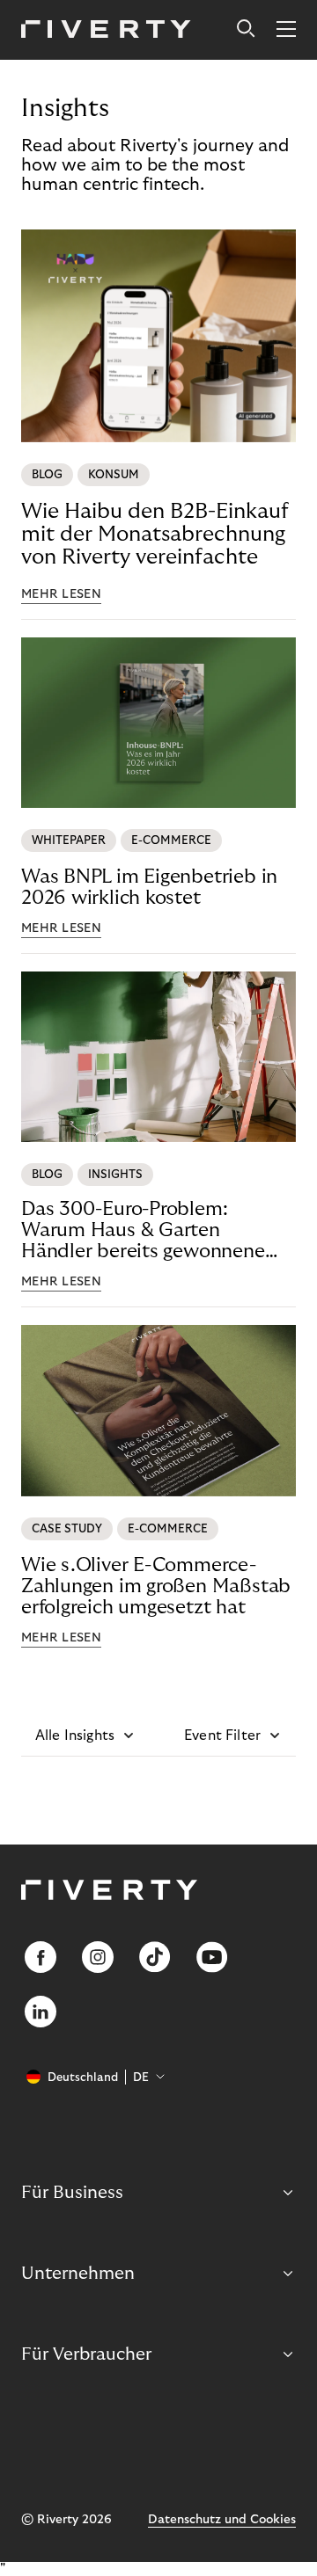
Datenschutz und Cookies (222, 2520)
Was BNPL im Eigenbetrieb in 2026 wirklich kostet (149, 887)
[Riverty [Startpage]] (106, 30)
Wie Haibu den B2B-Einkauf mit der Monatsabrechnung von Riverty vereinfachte (155, 534)
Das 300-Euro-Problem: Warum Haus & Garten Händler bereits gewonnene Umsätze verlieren (143, 1230)
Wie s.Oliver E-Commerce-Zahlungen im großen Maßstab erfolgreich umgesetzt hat (156, 1586)
